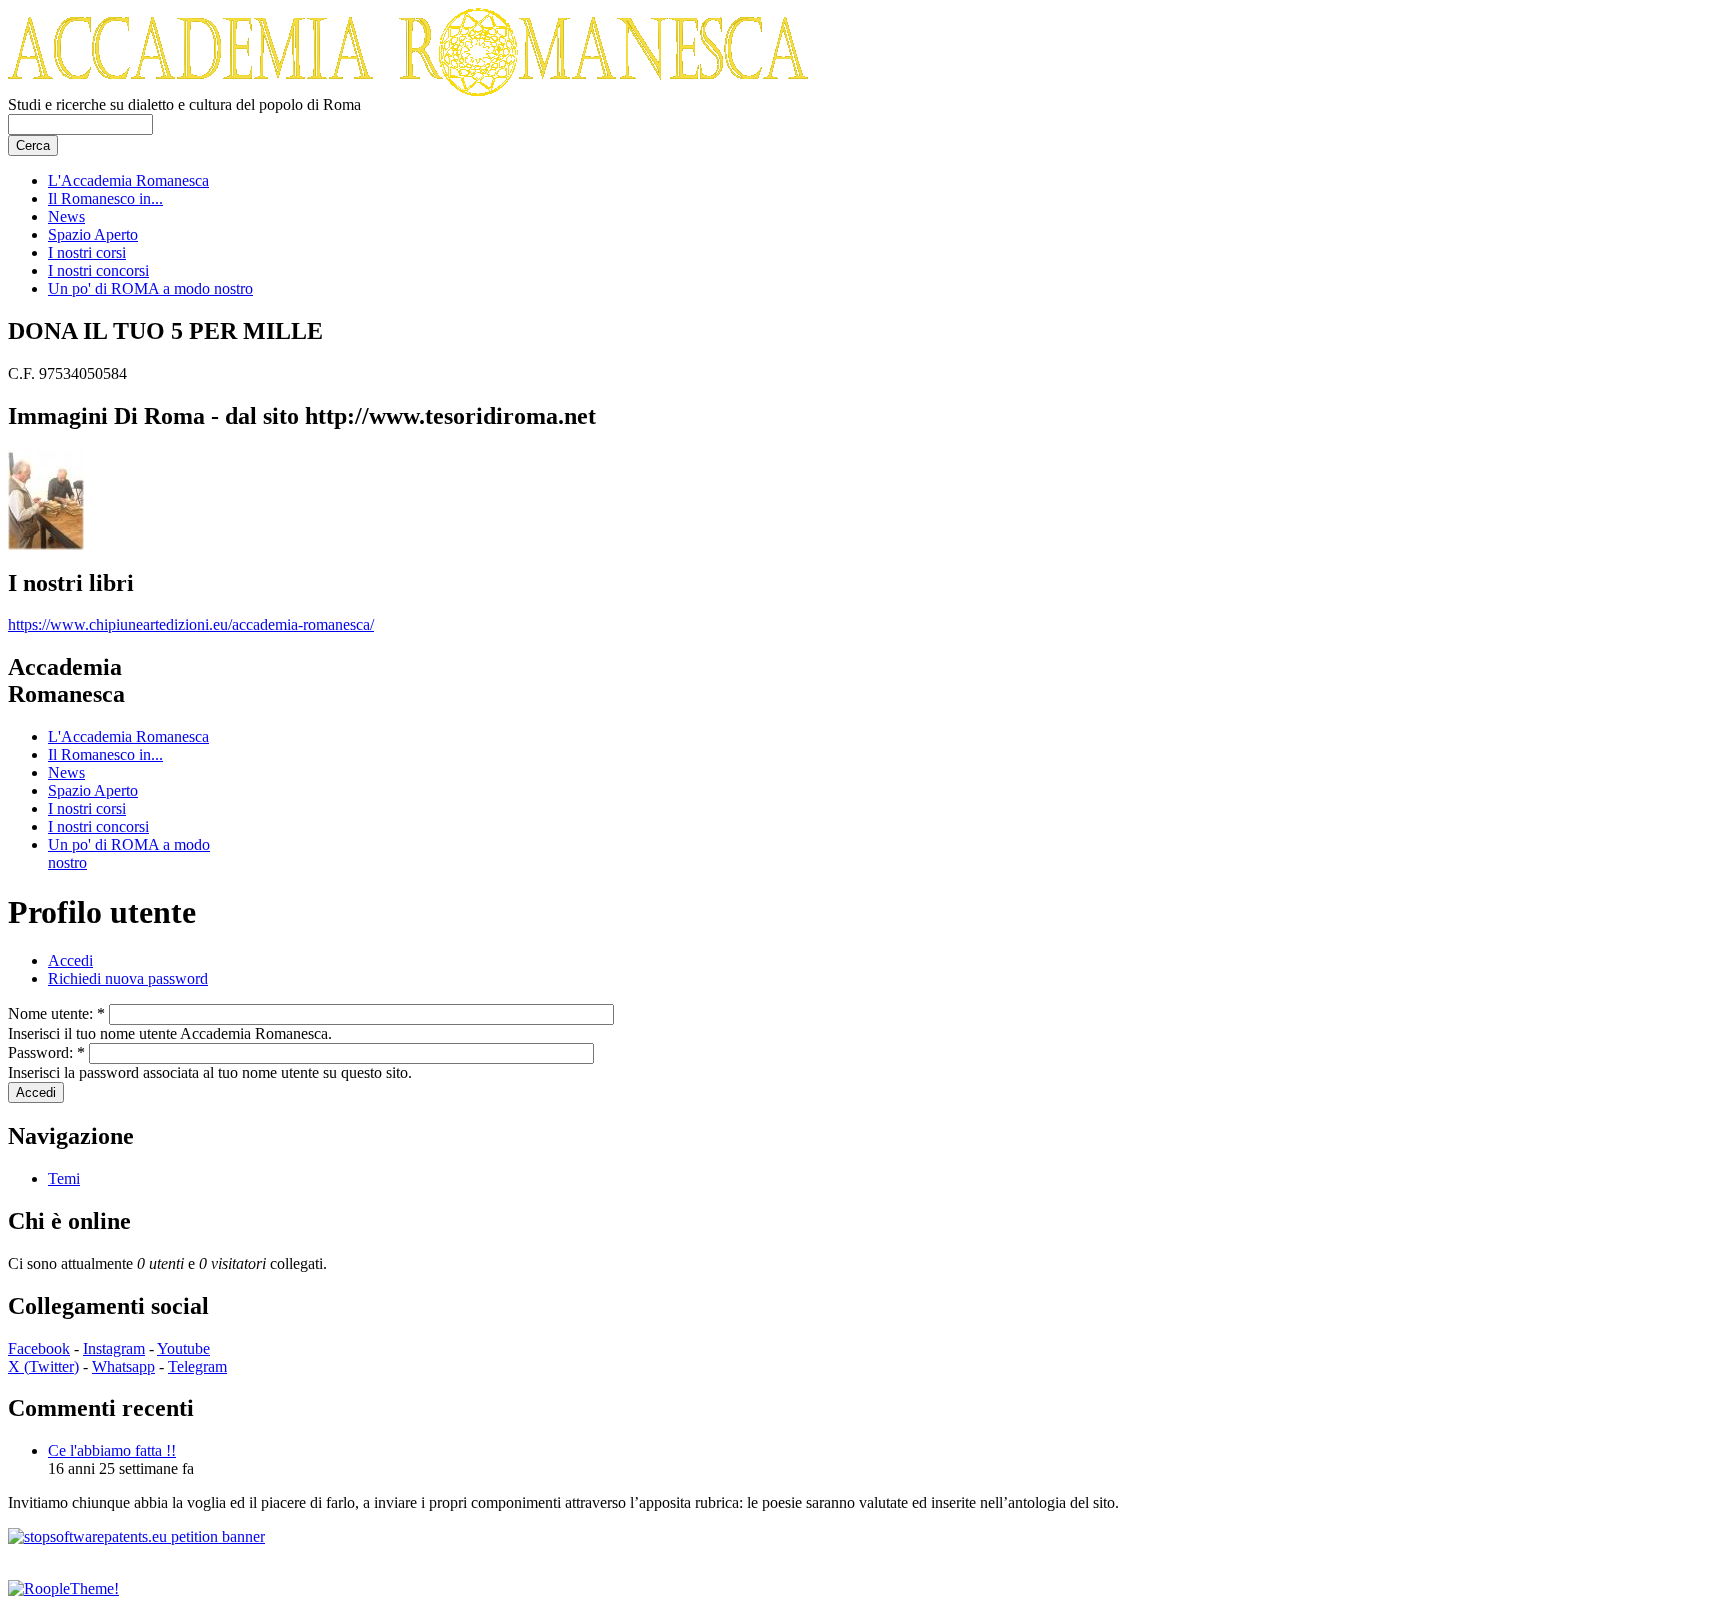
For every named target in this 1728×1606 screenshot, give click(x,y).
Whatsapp (123, 1366)
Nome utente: (56, 1013)
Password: (46, 1052)
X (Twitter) (43, 1366)
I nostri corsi (87, 252)
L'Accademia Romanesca (128, 180)
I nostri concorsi (98, 270)
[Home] (408, 90)
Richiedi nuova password (128, 978)
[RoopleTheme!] (63, 1588)
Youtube (183, 1348)
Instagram (114, 1348)
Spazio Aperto (93, 234)
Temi (64, 1178)
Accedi (70, 960)
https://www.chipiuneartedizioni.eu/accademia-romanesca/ (191, 624)
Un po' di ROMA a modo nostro (150, 288)
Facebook (39, 1348)
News (66, 216)
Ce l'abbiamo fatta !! (112, 1450)
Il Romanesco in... (105, 198)
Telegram (197, 1366)
